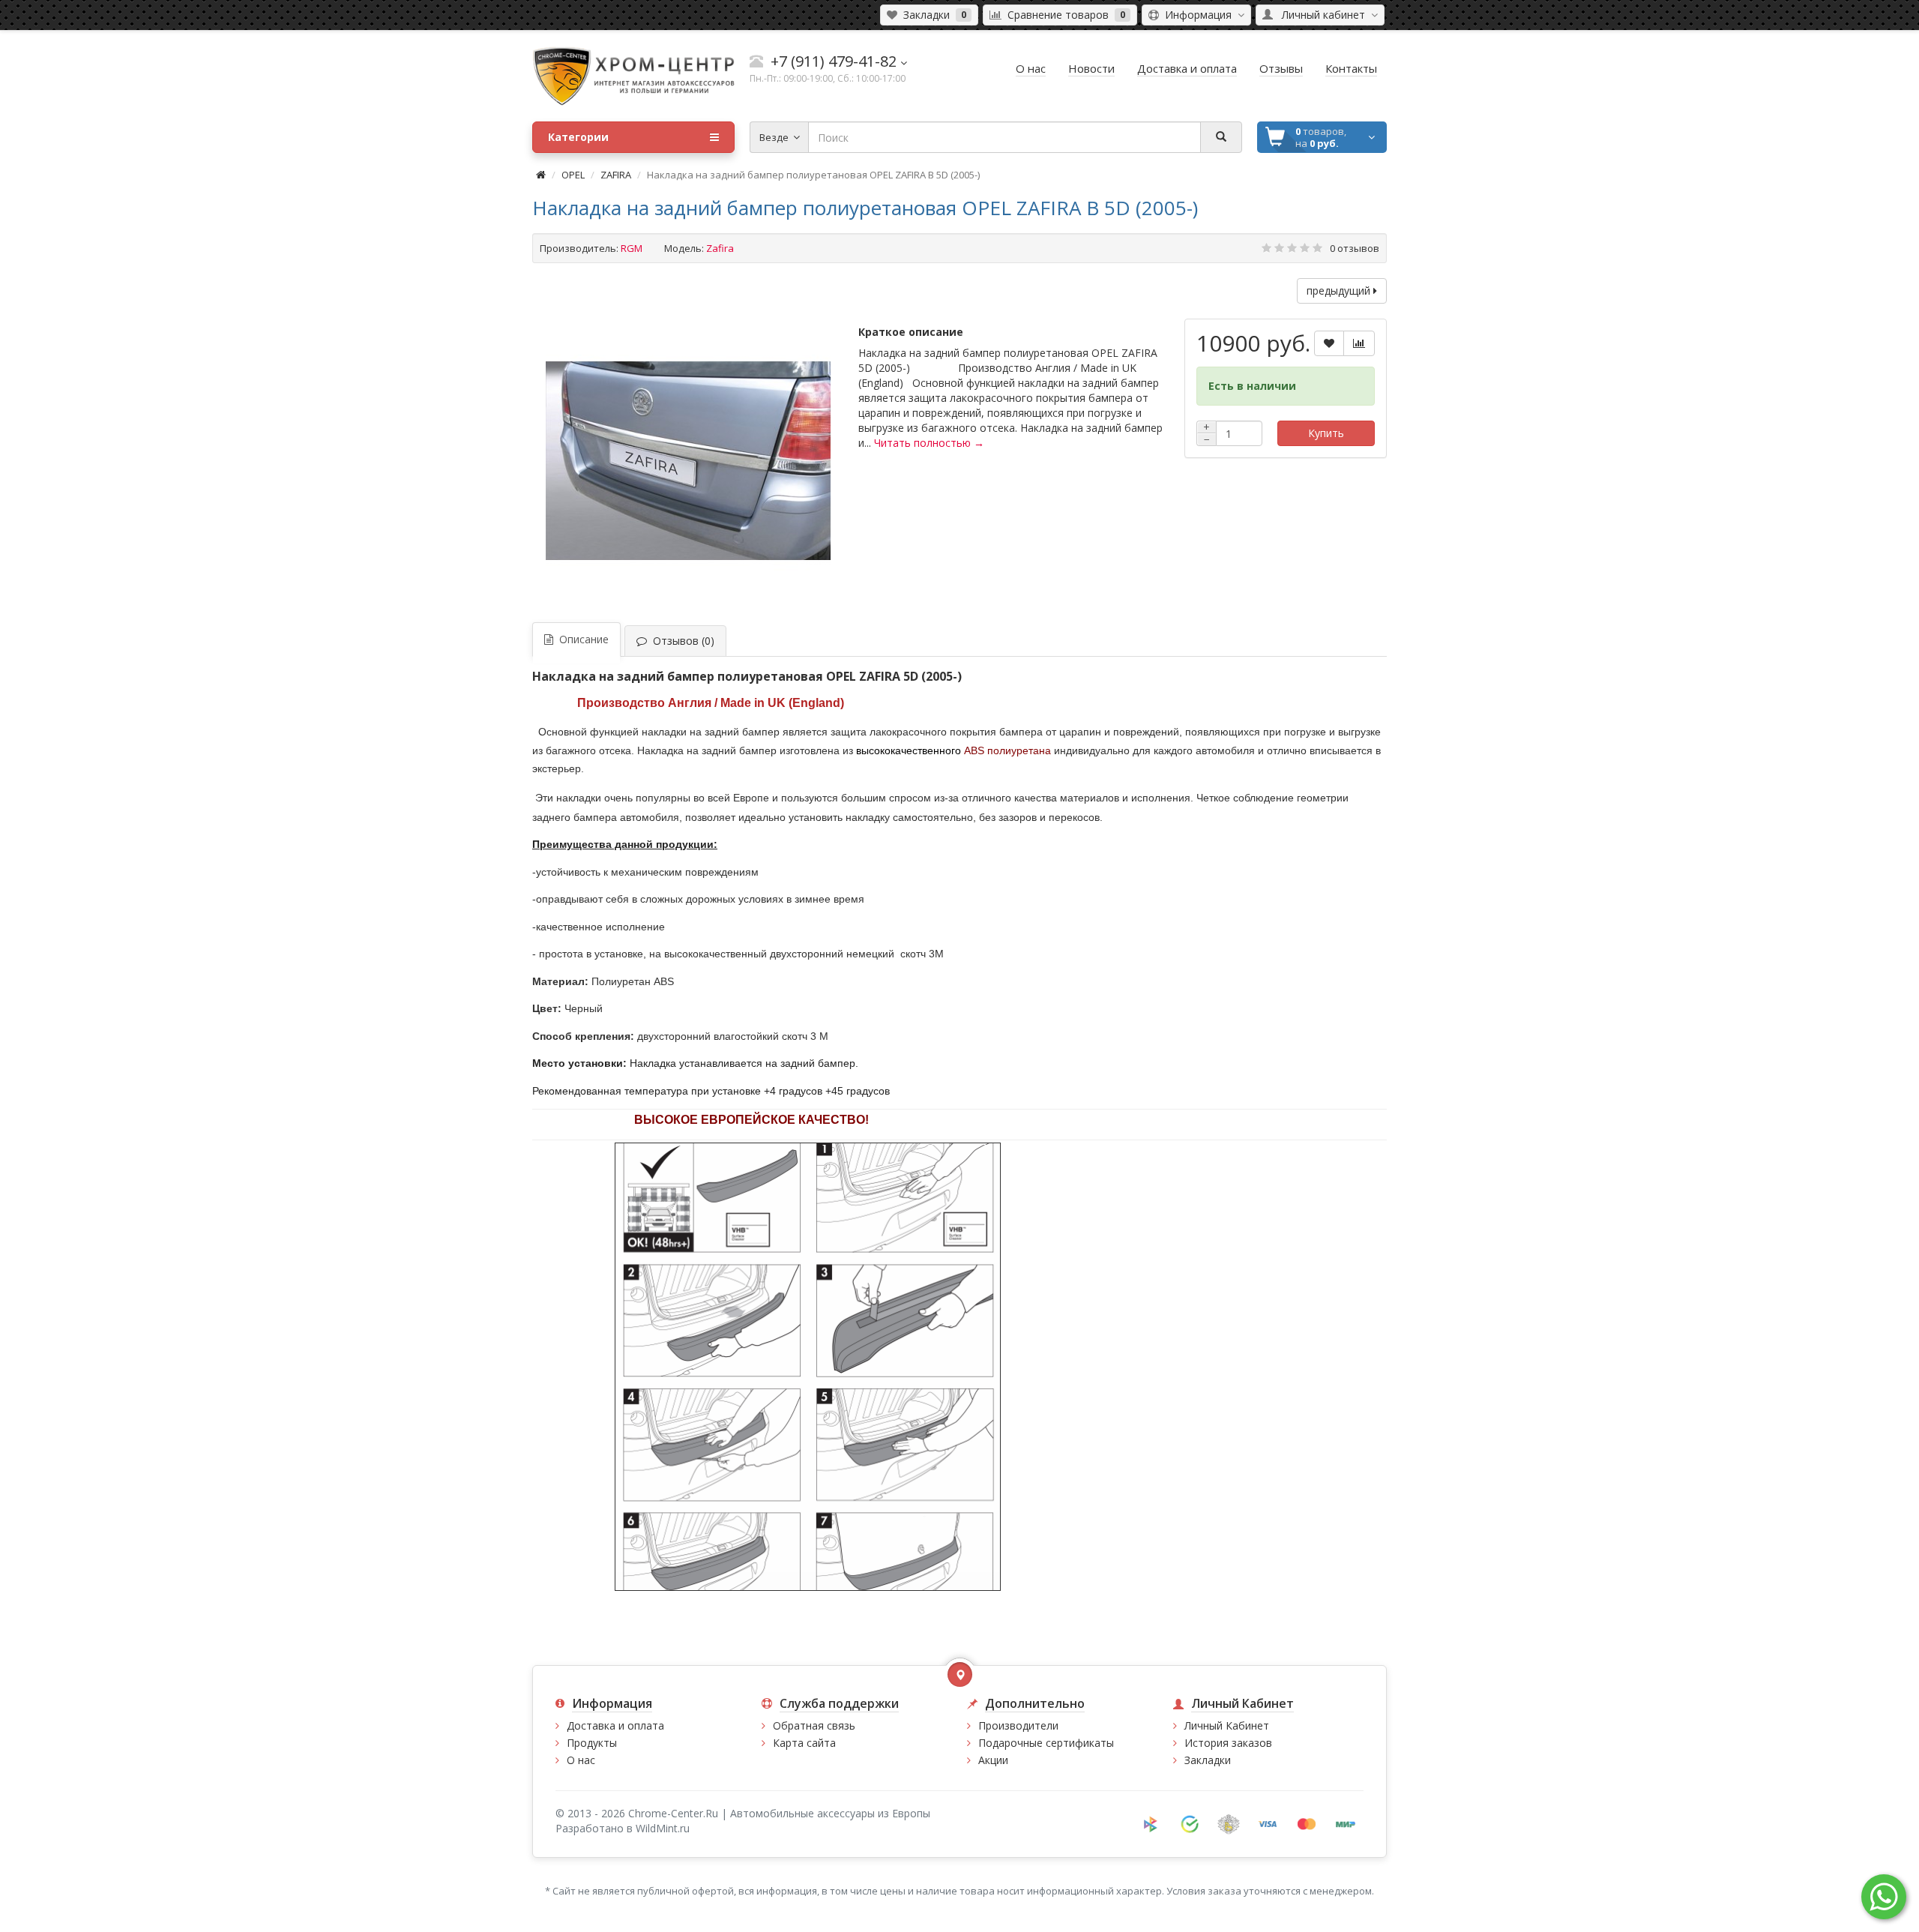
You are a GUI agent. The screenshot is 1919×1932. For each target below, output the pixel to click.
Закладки (1208, 1760)
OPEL (573, 175)
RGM (632, 248)
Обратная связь (814, 1725)
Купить (1326, 433)
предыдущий (1340, 291)
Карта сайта (804, 1743)
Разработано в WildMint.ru (623, 1828)
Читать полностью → (929, 443)
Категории (578, 137)
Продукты (592, 1743)
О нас (581, 1760)
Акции (993, 1760)
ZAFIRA (616, 175)
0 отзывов (1355, 248)
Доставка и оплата (615, 1725)
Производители (1018, 1725)
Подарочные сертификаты (1046, 1743)
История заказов (1228, 1743)
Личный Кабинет (1227, 1725)
